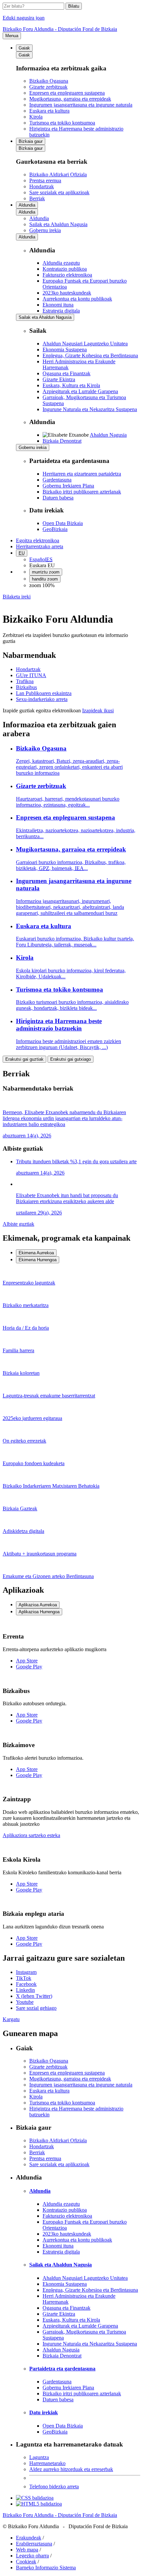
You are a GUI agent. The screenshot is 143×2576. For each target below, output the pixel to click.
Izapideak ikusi (98, 711)
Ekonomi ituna (58, 305)
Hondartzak (42, 186)
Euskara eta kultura (49, 111)
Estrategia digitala (61, 311)
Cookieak (26, 2562)
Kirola (36, 117)
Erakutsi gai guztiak (24, 1059)
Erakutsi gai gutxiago (71, 1059)
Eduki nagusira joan (24, 18)
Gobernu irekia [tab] (45, 230)
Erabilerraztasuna (34, 2544)
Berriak (37, 198)
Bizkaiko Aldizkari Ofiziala (58, 175)
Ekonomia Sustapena (65, 350)
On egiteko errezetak (24, 1441)
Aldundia (27, 205)
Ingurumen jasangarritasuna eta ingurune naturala (81, 105)
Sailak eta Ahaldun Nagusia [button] (61, 2265)
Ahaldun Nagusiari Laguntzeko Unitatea (85, 344)
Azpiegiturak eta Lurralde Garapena (80, 391)
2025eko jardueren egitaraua (32, 1418)
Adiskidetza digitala (23, 1531)
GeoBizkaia (55, 529)
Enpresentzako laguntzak (29, 1283)
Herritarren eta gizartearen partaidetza (82, 474)
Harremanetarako (47, 2463)
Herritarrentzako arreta (40, 546)
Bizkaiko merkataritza (26, 1305)
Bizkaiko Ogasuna (49, 81)
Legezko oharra (32, 2556)
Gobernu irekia (33, 447)
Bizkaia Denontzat (62, 441)
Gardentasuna (57, 480)
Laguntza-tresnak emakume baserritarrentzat (49, 1396)
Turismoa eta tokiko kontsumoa (62, 123)
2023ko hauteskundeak (67, 293)
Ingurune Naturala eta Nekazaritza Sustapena (90, 409)
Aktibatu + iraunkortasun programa (40, 1554)
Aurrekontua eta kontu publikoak (77, 299)
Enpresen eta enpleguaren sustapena (67, 93)
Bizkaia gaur (31, 141)
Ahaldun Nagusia (108, 435)
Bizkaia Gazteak (20, 1509)
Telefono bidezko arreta (54, 2487)
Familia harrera (18, 1350)
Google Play (29, 1667)
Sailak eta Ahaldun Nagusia (45, 317)
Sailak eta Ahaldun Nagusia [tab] (58, 224)
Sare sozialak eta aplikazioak (59, 192)
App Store (27, 1661)
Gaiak (24, 48)
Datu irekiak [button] (44, 2412)
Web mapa (27, 2550)
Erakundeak (29, 2538)
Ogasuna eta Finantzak (67, 373)
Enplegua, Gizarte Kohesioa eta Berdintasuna (90, 355)
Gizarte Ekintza (59, 379)
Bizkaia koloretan (21, 1373)
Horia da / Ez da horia (26, 1328)
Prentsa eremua (45, 180)
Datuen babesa (58, 498)
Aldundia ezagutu (61, 263)
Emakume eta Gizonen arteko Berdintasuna (48, 1576)
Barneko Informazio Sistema (46, 2568)
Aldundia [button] (40, 2191)
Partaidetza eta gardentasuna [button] (62, 2369)
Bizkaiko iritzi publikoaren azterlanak (82, 492)
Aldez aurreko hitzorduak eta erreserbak (71, 2469)
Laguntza (39, 2457)
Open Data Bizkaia (63, 523)
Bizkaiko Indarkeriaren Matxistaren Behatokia (51, 1486)
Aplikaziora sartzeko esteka (31, 1835)
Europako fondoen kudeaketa (34, 1463)
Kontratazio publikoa (65, 269)
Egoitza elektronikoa (38, 540)
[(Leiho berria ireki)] (35, 2498)
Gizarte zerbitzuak (48, 87)
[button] (17, 597)
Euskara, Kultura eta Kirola (71, 385)
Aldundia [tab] (39, 218)
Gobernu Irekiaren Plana (68, 486)
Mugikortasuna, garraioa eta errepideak (70, 99)
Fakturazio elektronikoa (67, 275)
